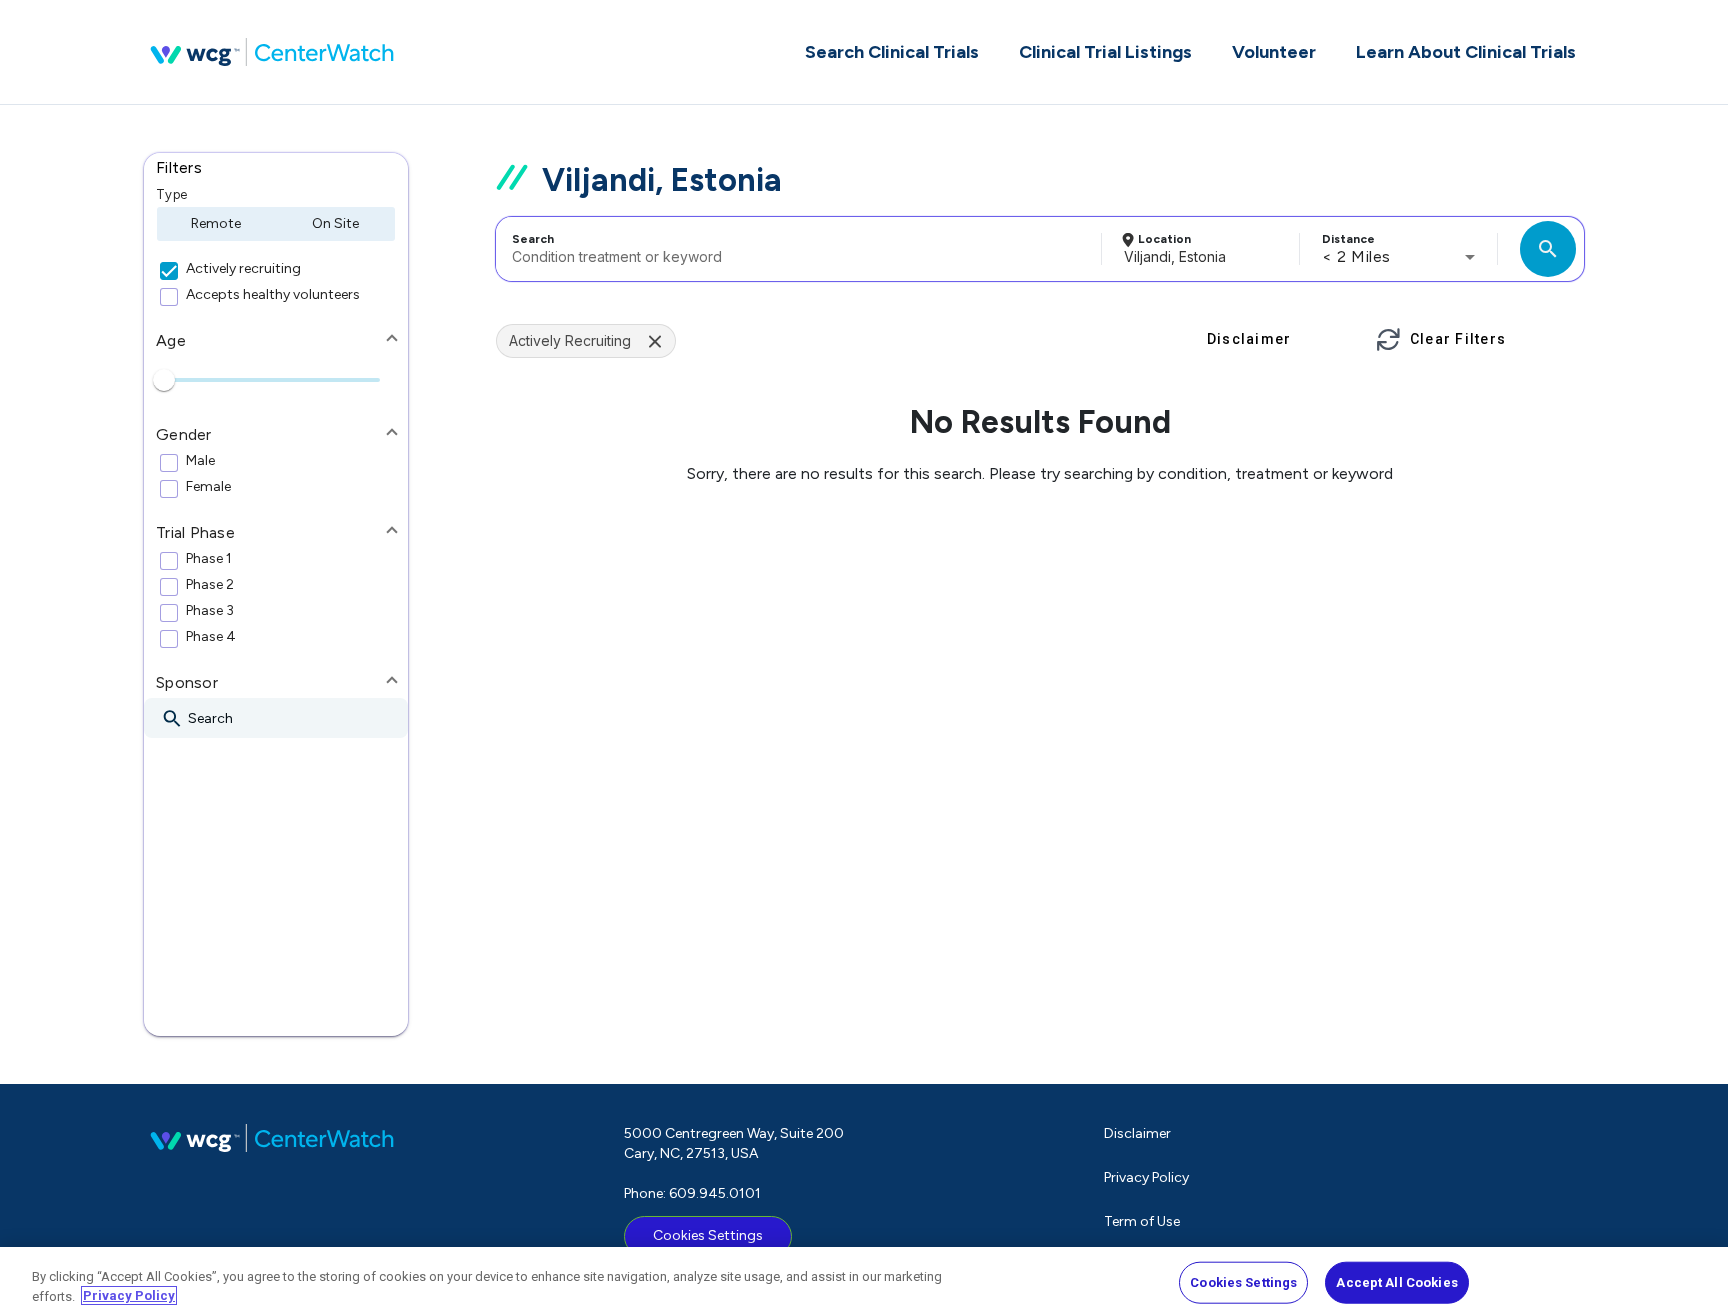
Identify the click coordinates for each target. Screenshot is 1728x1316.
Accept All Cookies (1396, 1282)
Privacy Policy (1146, 1177)
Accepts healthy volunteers (273, 295)
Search (533, 239)
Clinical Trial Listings (1105, 52)
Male (200, 461)
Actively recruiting (243, 269)
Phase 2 (210, 585)
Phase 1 (209, 559)
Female (208, 487)
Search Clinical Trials (892, 52)
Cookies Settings (708, 1235)
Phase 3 (210, 611)
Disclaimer (1137, 1133)
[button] (276, 168)
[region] (864, 1281)
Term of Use (1142, 1221)
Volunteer (1274, 52)
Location (1164, 239)
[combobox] (795, 249)
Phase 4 (211, 637)
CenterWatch (272, 52)
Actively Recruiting (570, 340)
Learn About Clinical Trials (1466, 52)
